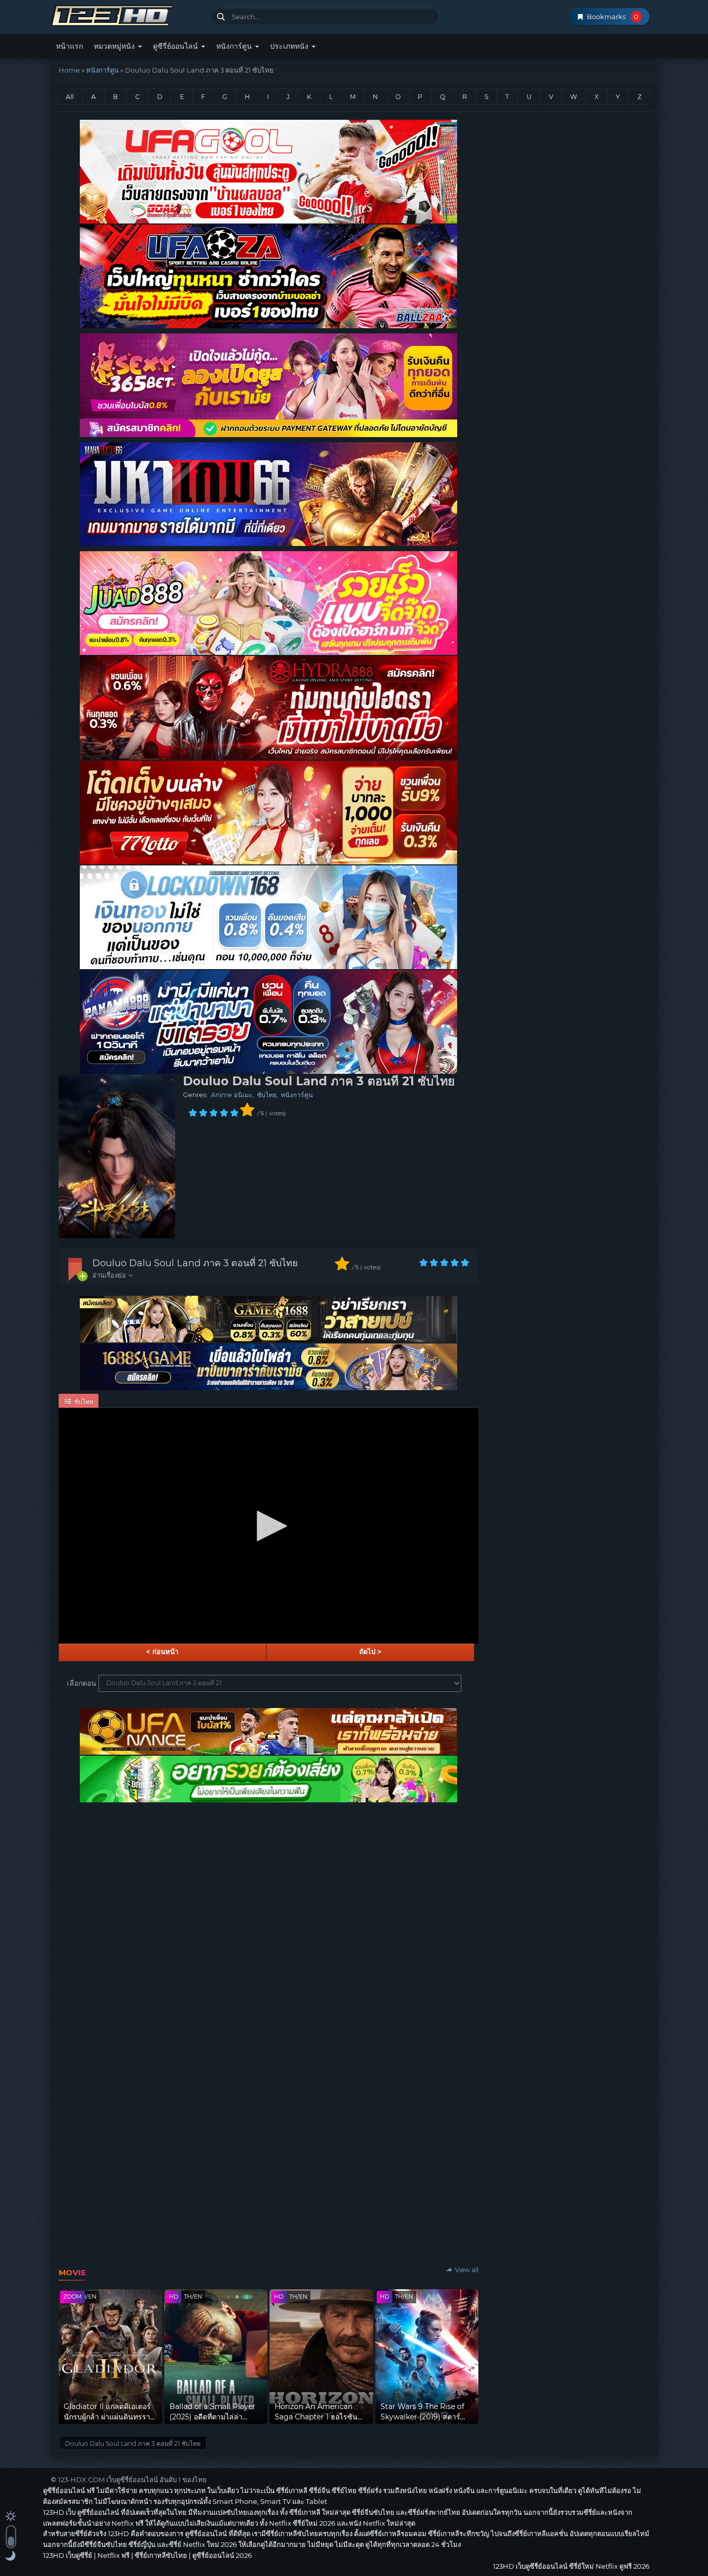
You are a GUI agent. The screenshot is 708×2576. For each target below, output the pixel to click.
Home (69, 70)
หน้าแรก (69, 46)
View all (466, 2270)
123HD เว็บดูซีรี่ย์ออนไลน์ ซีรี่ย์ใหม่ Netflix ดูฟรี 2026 (127, 14)
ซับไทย (267, 1095)
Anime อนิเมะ (232, 1095)
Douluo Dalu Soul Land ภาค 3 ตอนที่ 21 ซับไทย (195, 1263)
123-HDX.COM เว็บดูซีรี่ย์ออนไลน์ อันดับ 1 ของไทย (132, 2480)
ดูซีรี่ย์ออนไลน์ (176, 46)
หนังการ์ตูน (235, 46)
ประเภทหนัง (290, 46)
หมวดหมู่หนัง (115, 46)
